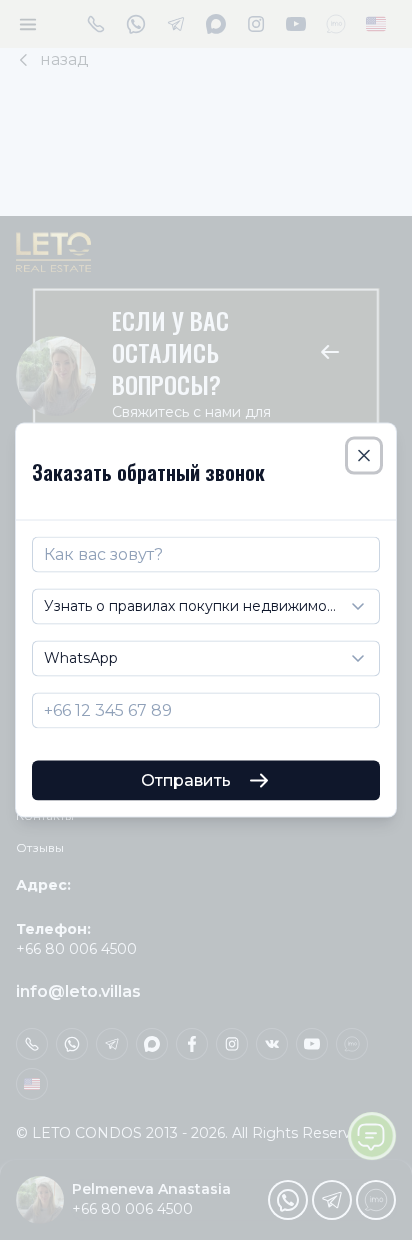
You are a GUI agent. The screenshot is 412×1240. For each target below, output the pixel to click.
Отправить (186, 779)
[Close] (364, 456)
